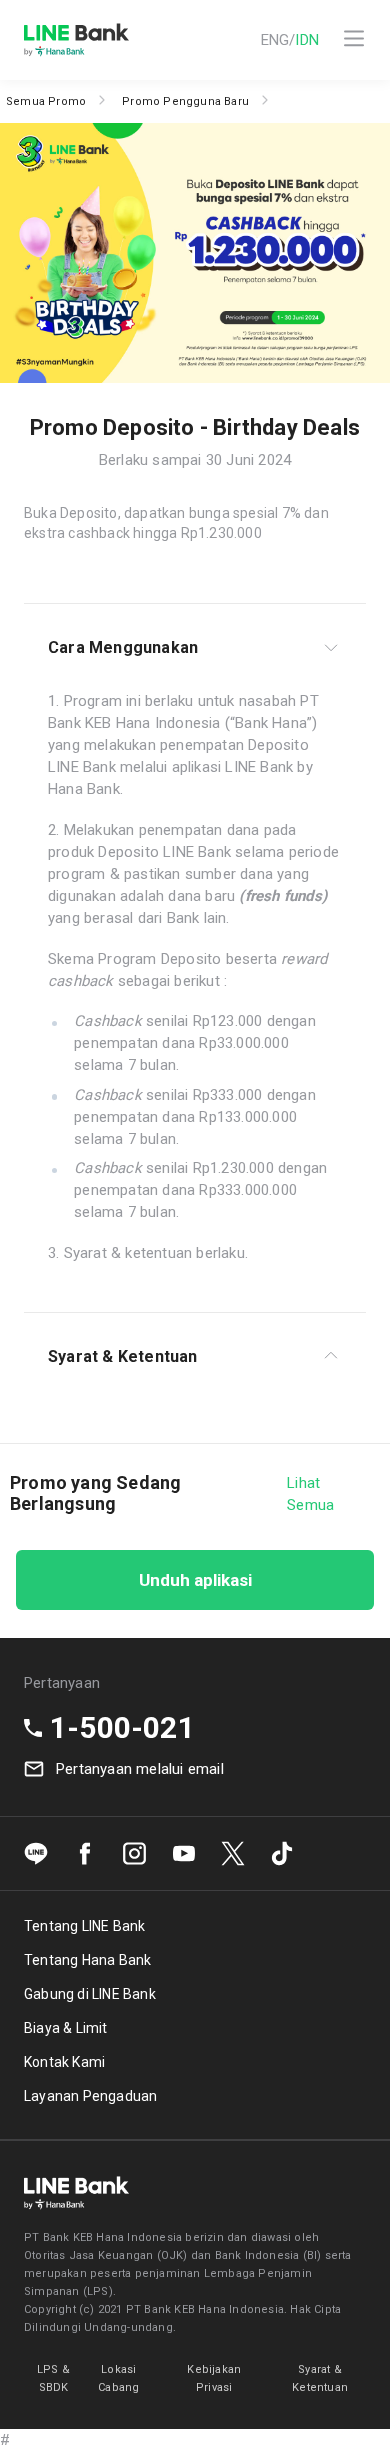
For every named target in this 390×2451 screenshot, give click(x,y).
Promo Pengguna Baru (185, 101)
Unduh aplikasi (195, 1580)
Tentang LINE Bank (84, 1926)
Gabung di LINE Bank (90, 1994)
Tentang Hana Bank (87, 1960)
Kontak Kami (64, 2062)
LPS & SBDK (53, 2378)
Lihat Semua (310, 1494)
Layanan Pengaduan (90, 2096)
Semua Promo (46, 101)
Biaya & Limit (66, 2028)
